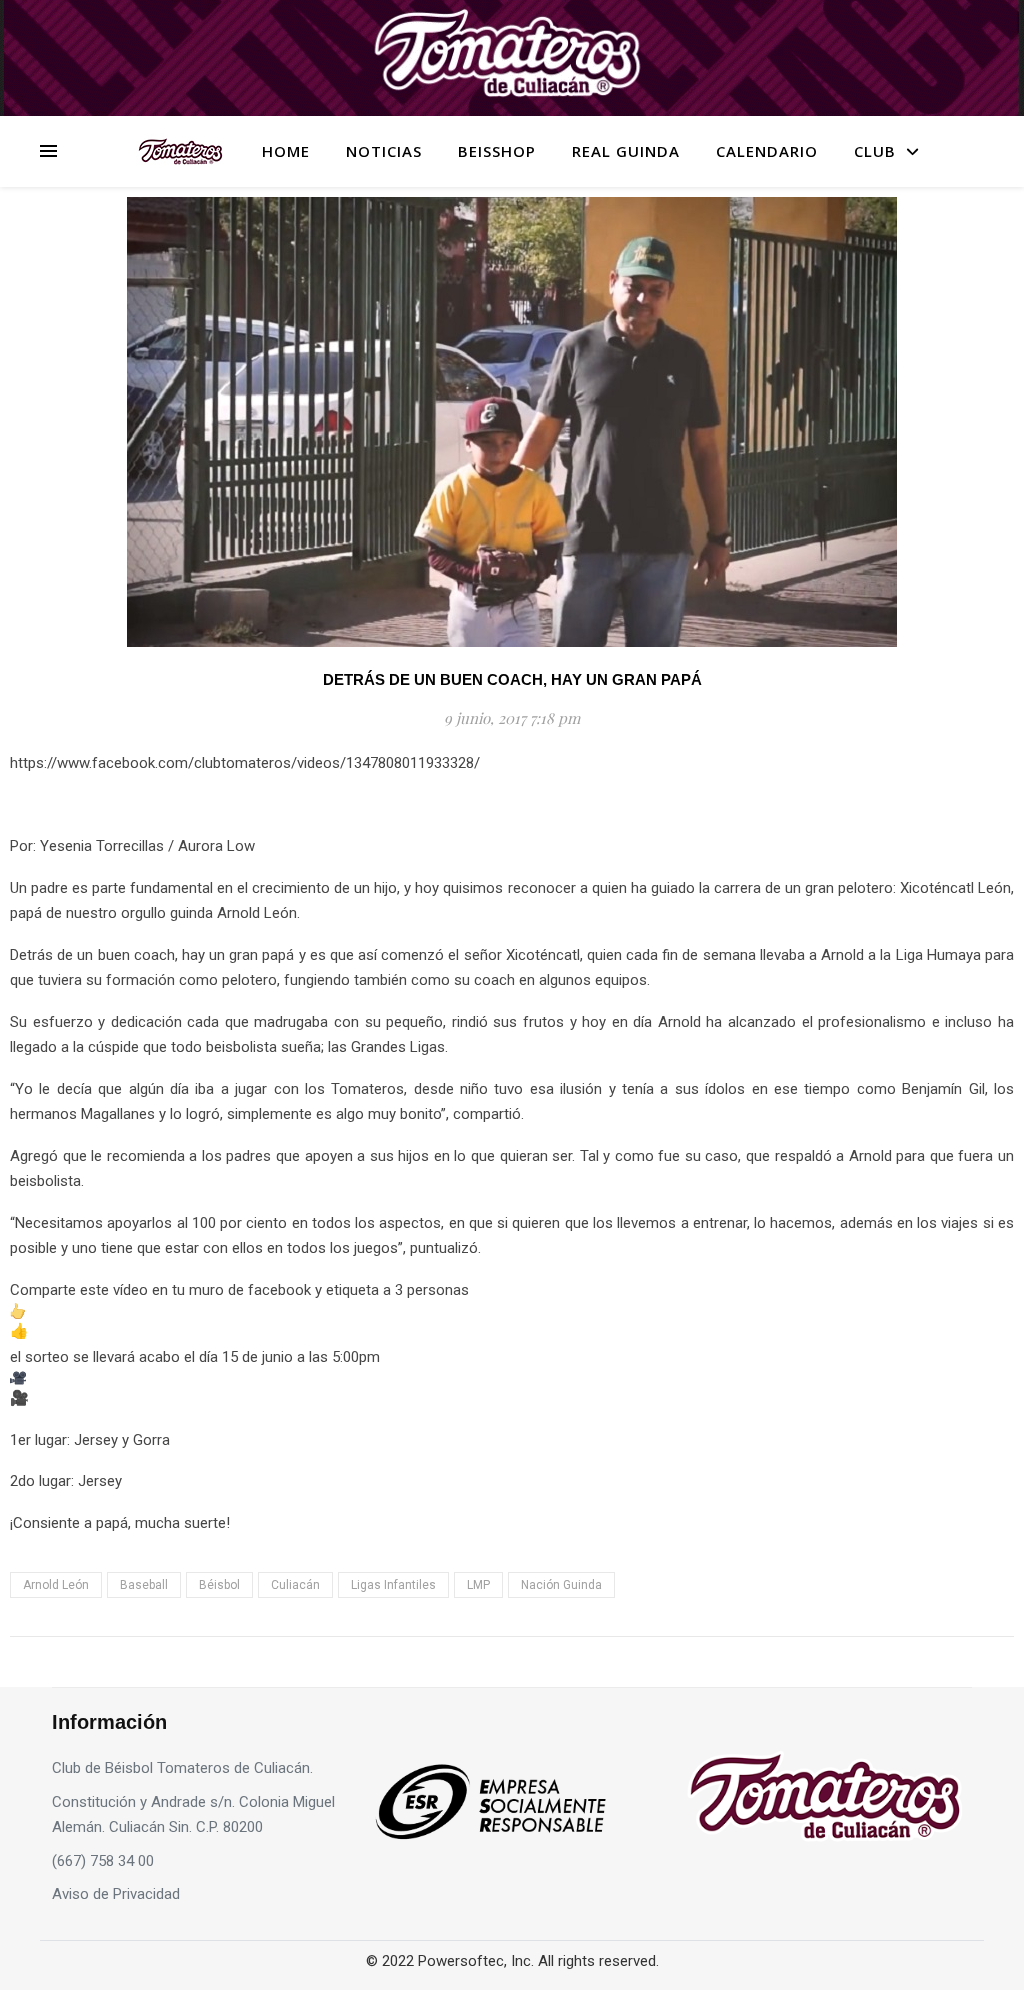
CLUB (875, 151)
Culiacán (295, 1585)
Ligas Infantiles (393, 1585)
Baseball (144, 1585)
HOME (286, 151)
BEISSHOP (497, 151)
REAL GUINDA (626, 151)
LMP (478, 1585)
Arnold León (56, 1585)
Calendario (767, 151)
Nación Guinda (561, 1585)
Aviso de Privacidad (116, 1894)
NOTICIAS (384, 151)
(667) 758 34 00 (103, 1861)
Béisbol (219, 1585)
